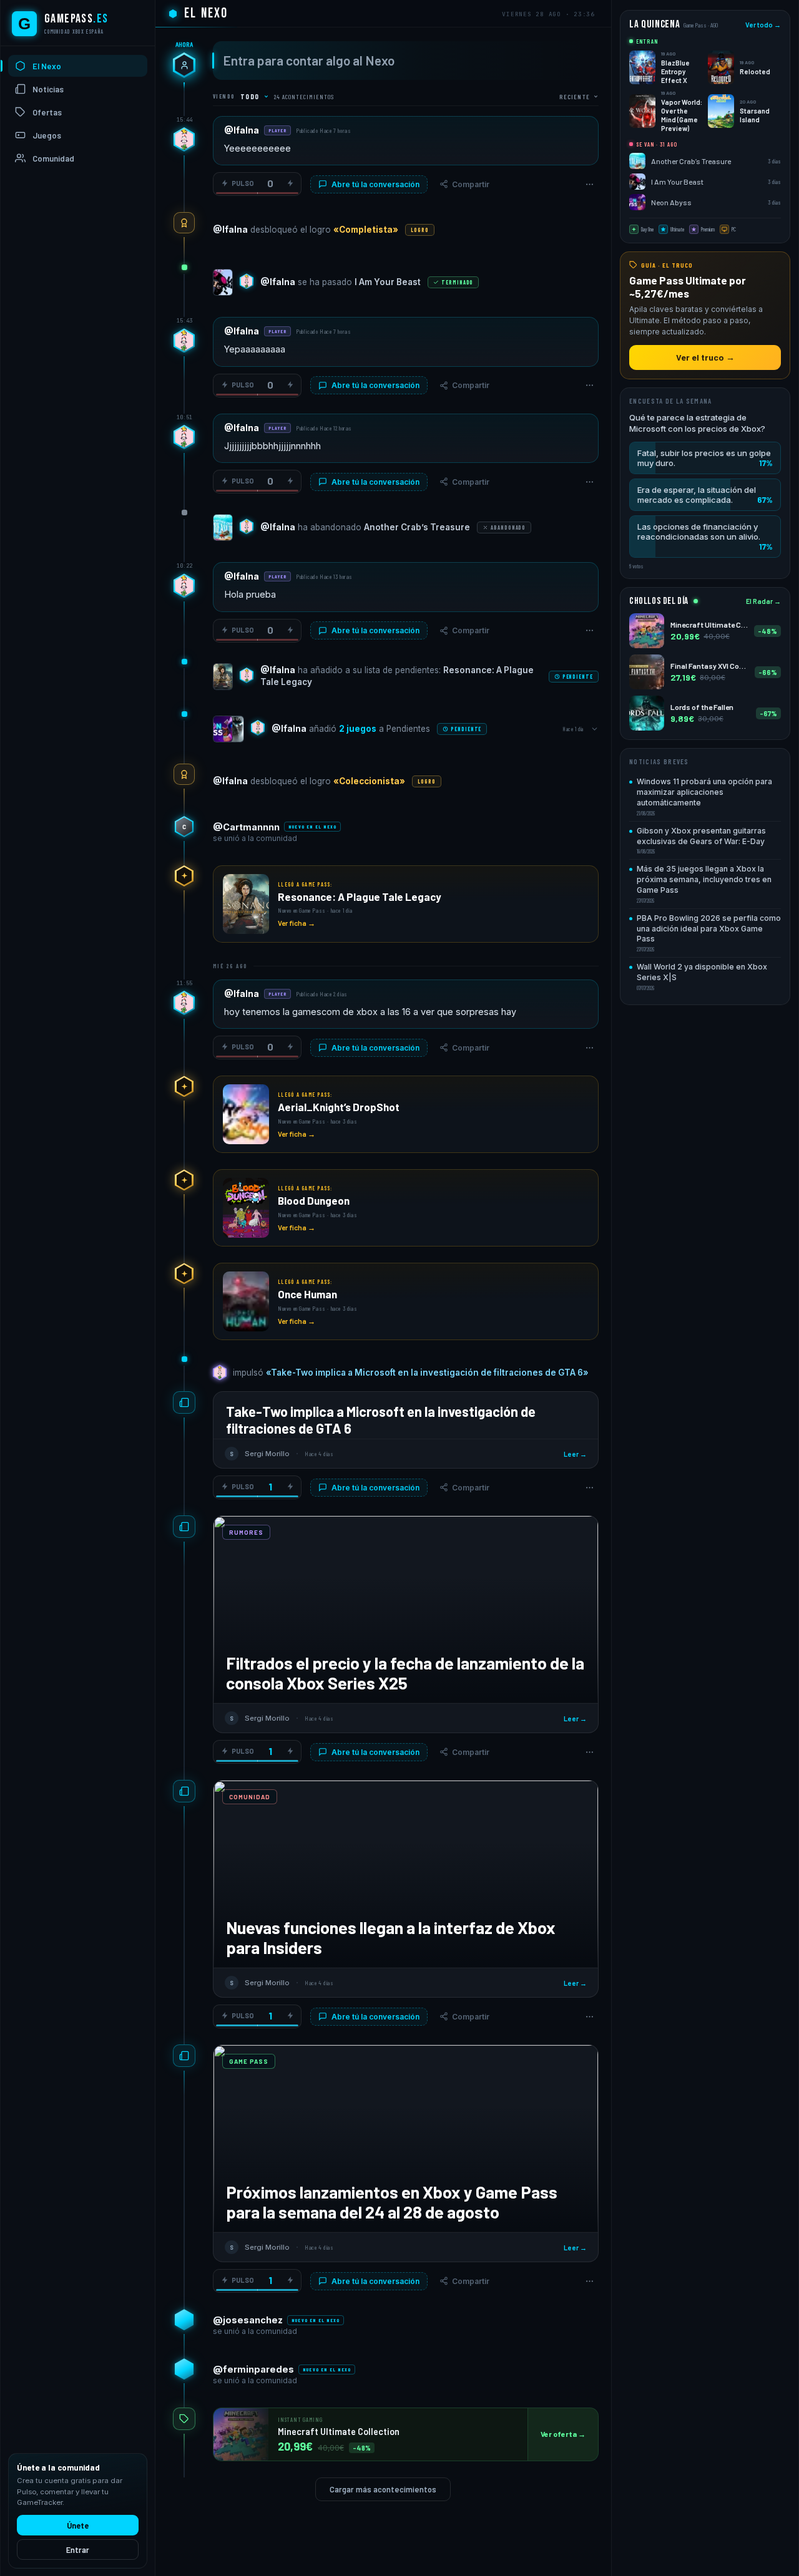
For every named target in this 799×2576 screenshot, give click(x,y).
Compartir (471, 184)
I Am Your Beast (388, 282)
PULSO (243, 183)
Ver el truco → (705, 357)
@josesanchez (248, 2320)
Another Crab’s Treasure (417, 527)
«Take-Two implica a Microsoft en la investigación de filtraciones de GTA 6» (427, 1373)
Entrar (78, 2550)
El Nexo (47, 66)
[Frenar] (290, 183)
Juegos (47, 135)
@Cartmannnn (246, 827)
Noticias (48, 89)
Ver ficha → (297, 923)
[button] (705, 458)
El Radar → (763, 601)
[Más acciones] (589, 184)
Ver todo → (763, 25)
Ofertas (47, 112)
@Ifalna (242, 130)
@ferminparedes (253, 2369)
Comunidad (53, 158)
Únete (78, 2525)
